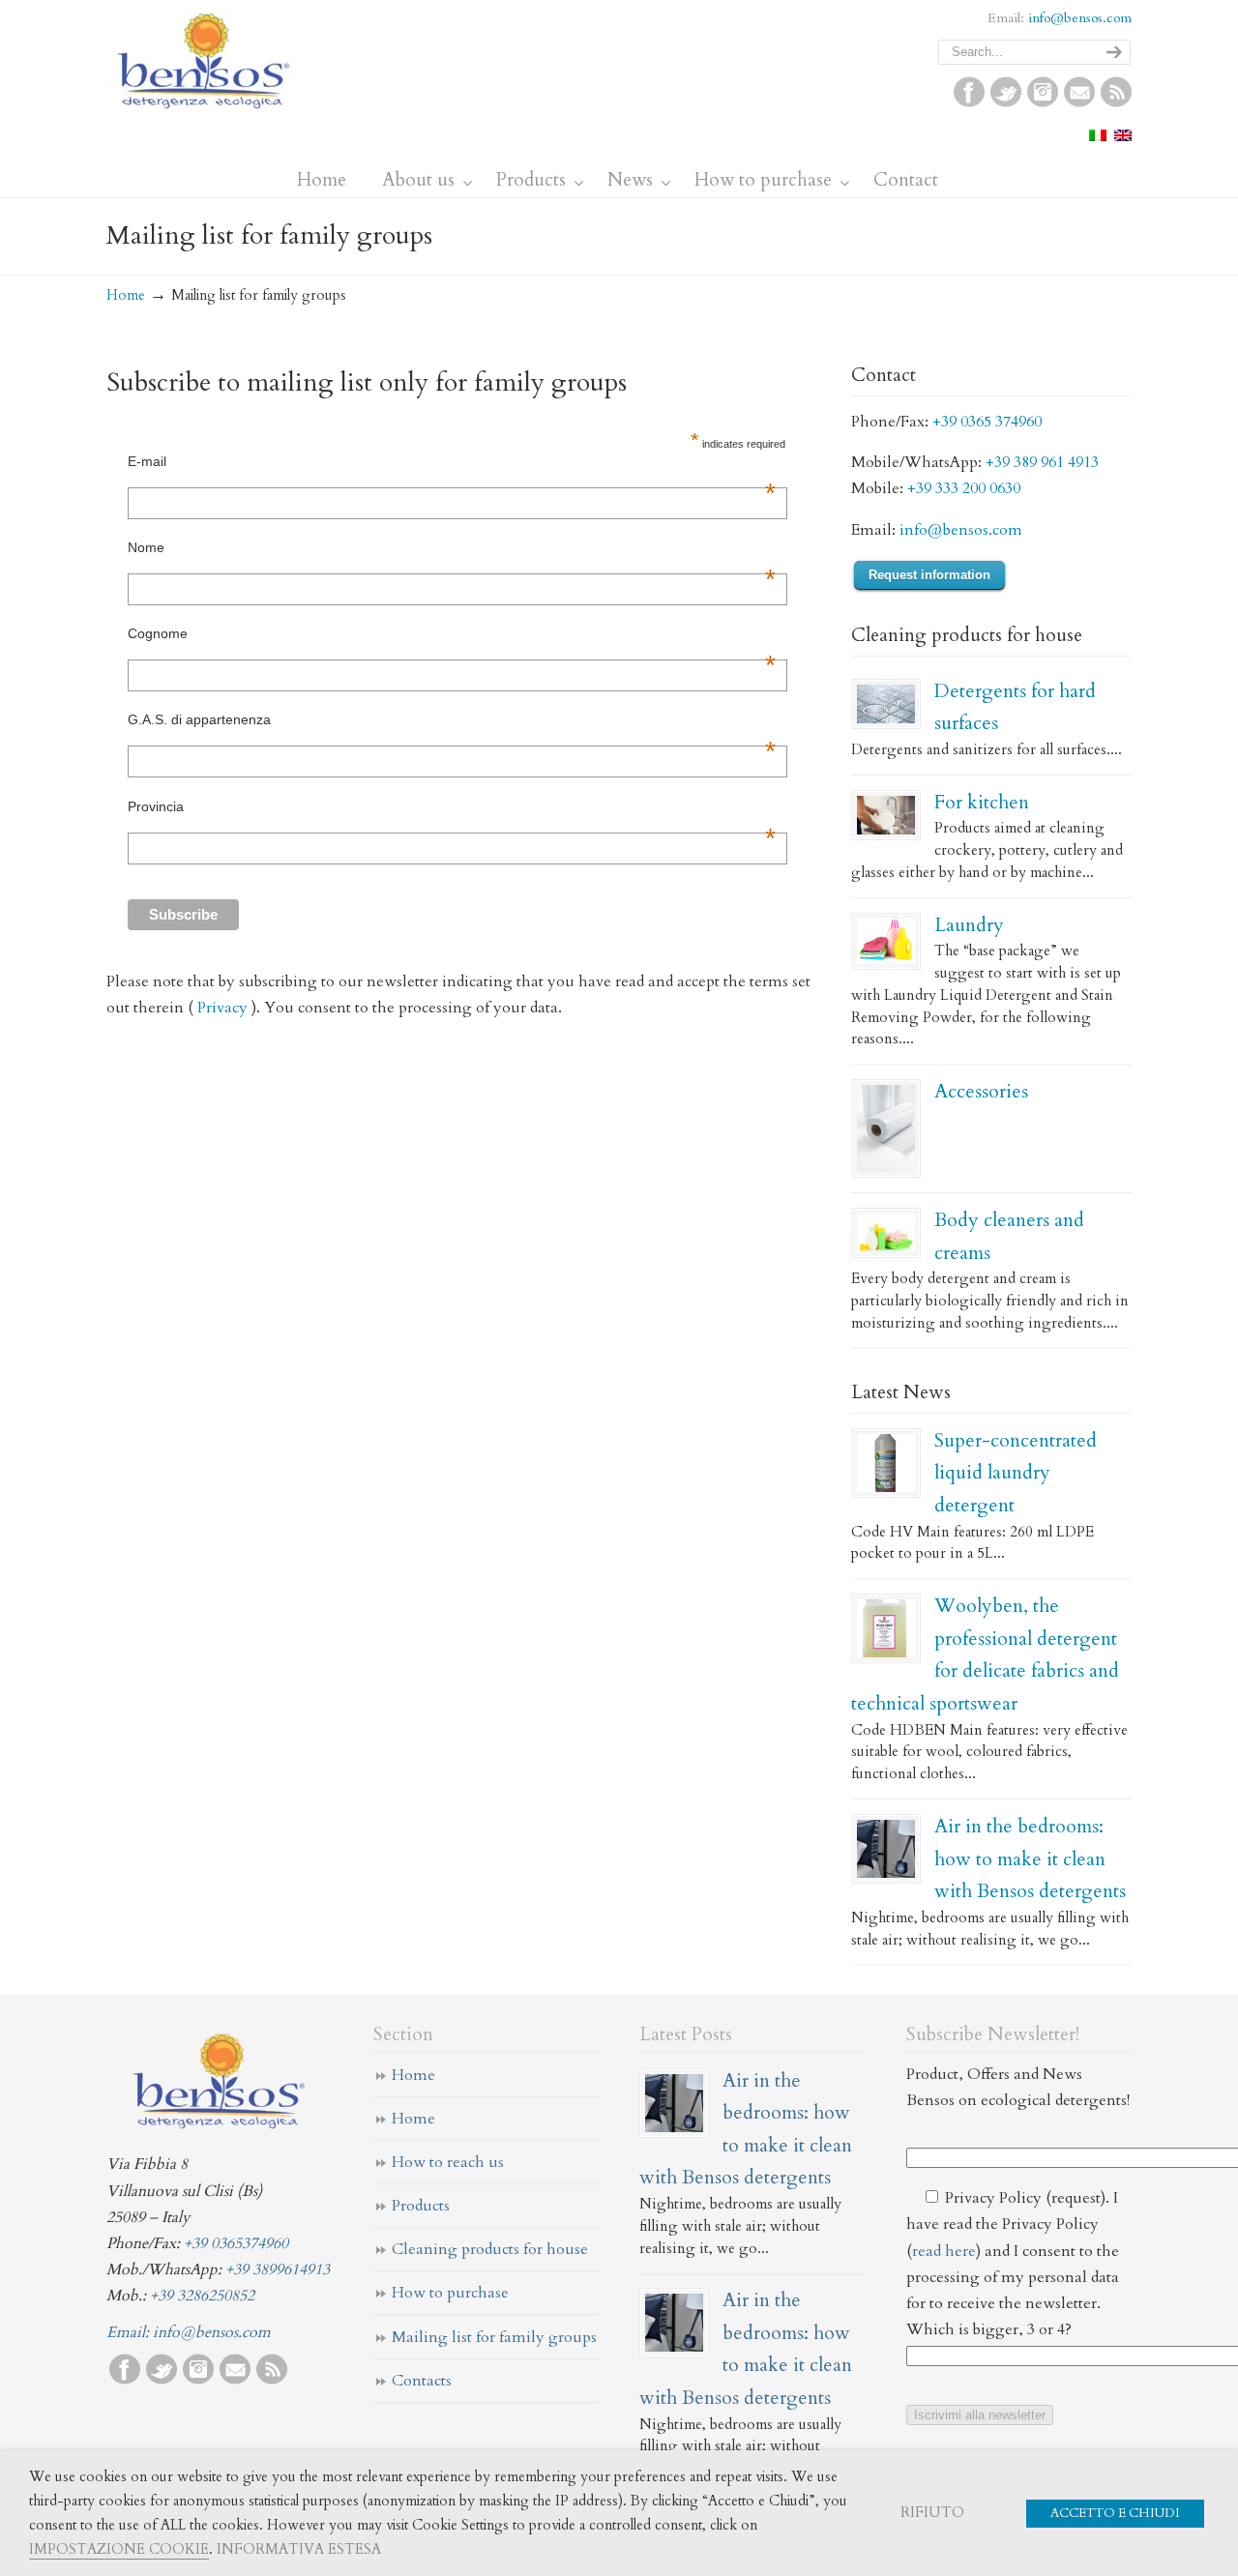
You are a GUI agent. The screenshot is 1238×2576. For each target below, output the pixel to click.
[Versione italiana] (1098, 136)
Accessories (981, 1091)
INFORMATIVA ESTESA (299, 2549)
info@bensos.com (1080, 18)
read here (944, 2251)
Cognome (452, 633)
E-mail (452, 461)
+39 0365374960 (236, 2243)
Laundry (969, 925)
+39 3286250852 (202, 2296)
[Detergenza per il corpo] (886, 1233)
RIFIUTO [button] (932, 2512)
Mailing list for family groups (494, 2337)
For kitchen (982, 802)
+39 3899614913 (278, 2269)
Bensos (204, 59)
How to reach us (448, 2162)
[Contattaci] (1079, 102)
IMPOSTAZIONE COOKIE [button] (119, 2549)
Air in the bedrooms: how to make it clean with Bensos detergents (1030, 1859)
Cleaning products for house (490, 2249)
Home (126, 295)
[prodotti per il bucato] (886, 942)
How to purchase (450, 2293)
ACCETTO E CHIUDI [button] (1115, 2513)
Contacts (422, 2381)
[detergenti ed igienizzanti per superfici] (886, 704)
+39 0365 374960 (987, 422)
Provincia (452, 806)
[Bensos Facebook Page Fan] (969, 102)
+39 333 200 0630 (964, 488)
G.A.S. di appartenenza (452, 719)
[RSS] (1116, 102)
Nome (452, 547)
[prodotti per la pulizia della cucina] (886, 815)
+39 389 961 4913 (1042, 462)
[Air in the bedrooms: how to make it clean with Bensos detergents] (886, 1849)
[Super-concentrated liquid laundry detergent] (886, 1463)
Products (421, 2206)
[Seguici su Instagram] (1043, 102)
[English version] (1123, 136)
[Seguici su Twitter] (1006, 102)
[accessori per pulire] (886, 1128)
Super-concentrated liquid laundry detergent (1016, 1473)
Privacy (222, 1008)
